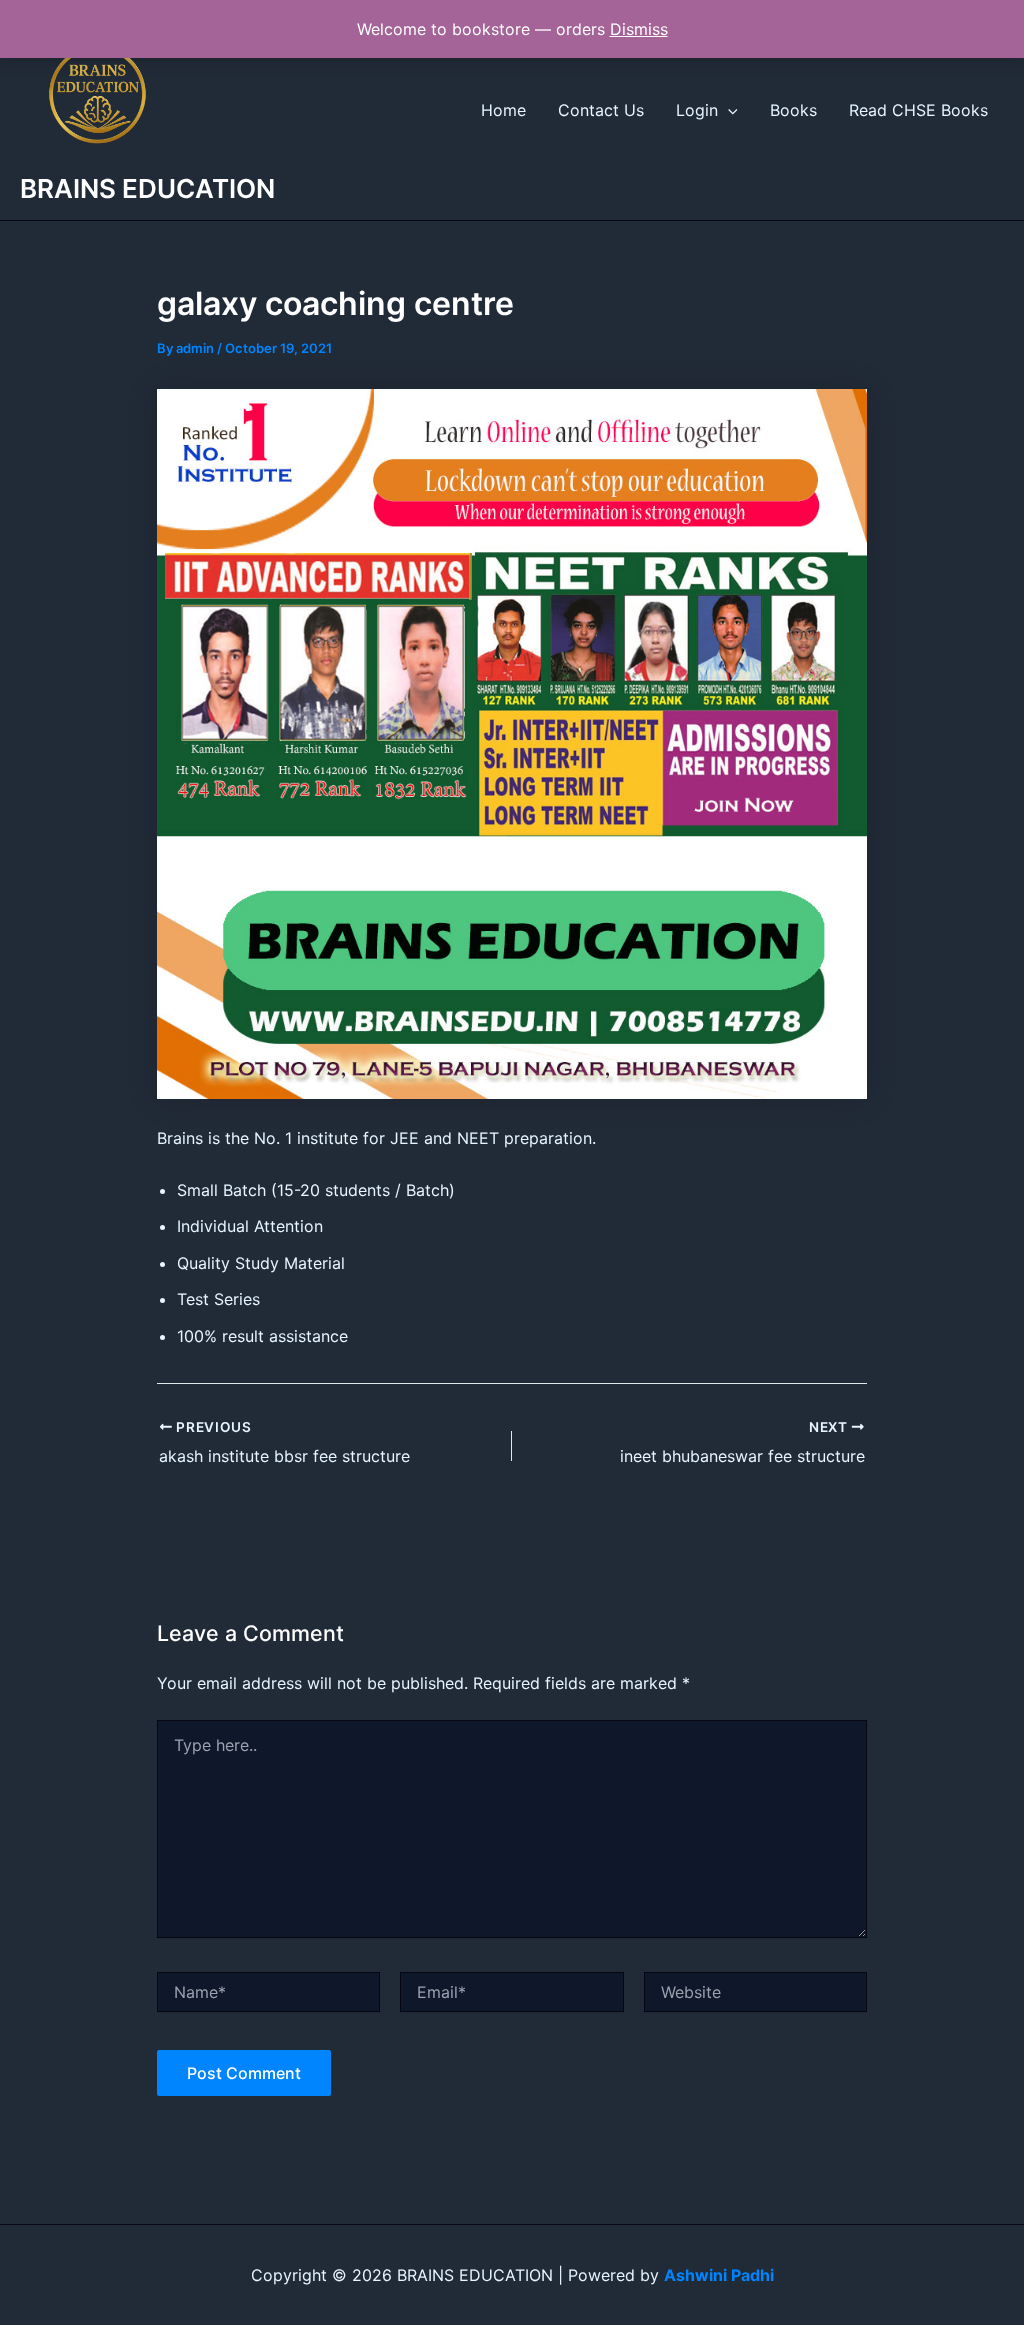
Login (697, 110)
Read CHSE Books (918, 110)
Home (503, 110)
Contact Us (601, 110)
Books (793, 110)
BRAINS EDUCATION (147, 188)
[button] (728, 110)
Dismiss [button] (639, 29)
